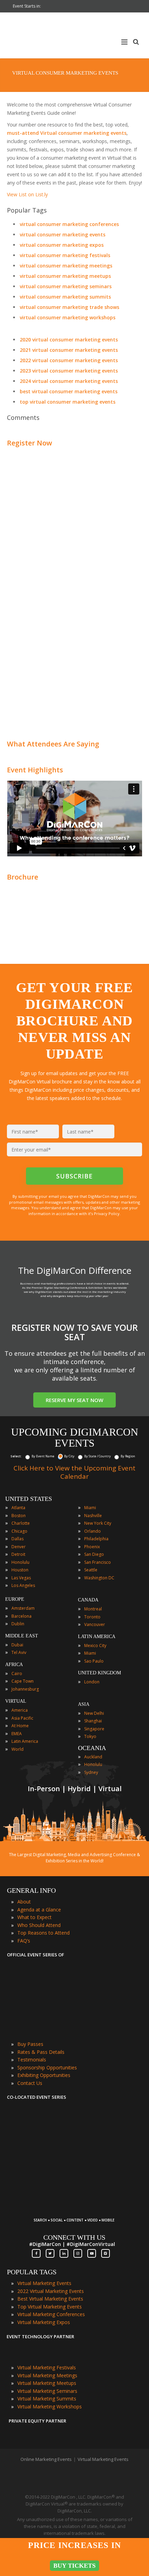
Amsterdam (23, 1608)
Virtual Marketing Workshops (50, 2406)
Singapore (94, 1729)
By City (69, 1456)
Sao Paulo (94, 1661)
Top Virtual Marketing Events (50, 2307)
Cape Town (23, 1681)
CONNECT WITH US (74, 2237)
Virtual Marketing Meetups (47, 2383)
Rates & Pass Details (41, 2052)
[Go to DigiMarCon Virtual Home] (59, 64)
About (24, 1902)
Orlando (93, 1531)
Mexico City (95, 1646)
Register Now (29, 443)
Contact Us (30, 2083)
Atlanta (18, 1508)
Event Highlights (35, 770)
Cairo (17, 1674)
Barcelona (21, 1616)
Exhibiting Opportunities (44, 2075)
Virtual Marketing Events (44, 2283)
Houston (20, 1570)
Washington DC (99, 1578)
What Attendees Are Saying (53, 744)
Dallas (17, 1539)
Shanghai (93, 1721)
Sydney (91, 1772)
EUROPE (15, 1599)
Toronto (92, 1617)
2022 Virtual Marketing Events (51, 2291)
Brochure (23, 877)
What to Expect (34, 1917)
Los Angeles (23, 1585)
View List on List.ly (27, 194)
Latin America (25, 1741)
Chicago (19, 1531)
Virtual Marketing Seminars (47, 2391)
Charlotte (21, 1523)
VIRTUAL (16, 1701)
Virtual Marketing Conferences (51, 2314)
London (92, 1682)
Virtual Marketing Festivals (47, 2367)
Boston (19, 1516)
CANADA (88, 1600)
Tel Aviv (19, 1652)
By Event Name (43, 1456)
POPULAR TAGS (32, 2272)
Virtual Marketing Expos (44, 2322)
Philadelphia (96, 1539)
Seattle (91, 1570)
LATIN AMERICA (97, 1637)
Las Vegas (21, 1578)
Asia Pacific (22, 1718)
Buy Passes (30, 2044)
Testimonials (32, 2060)
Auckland (93, 1757)
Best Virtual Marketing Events (50, 2299)
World (17, 1749)
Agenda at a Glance (39, 1910)
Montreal (93, 1609)
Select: (16, 1456)
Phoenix (92, 1547)
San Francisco (98, 1562)
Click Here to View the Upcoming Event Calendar (74, 1472)
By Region (128, 1456)
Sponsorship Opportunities (47, 2067)
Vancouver (95, 1624)
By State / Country (98, 1456)
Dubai (17, 1645)
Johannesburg (25, 1689)
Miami (90, 1508)
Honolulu (20, 1562)
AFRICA (14, 1665)
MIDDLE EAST (22, 1636)
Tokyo (90, 1736)
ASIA (84, 1704)
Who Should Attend (39, 1925)
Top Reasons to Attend (43, 1933)
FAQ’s (24, 1941)
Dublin (18, 1624)
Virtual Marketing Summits (47, 2399)
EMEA (17, 1734)
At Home (20, 1726)
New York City (98, 1523)
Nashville (93, 1516)
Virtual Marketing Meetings (47, 2375)
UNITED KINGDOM (99, 1673)
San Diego (94, 1554)
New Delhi (94, 1713)
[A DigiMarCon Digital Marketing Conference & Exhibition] (74, 2217)
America (20, 1710)
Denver (19, 1547)
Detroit (18, 1554)
